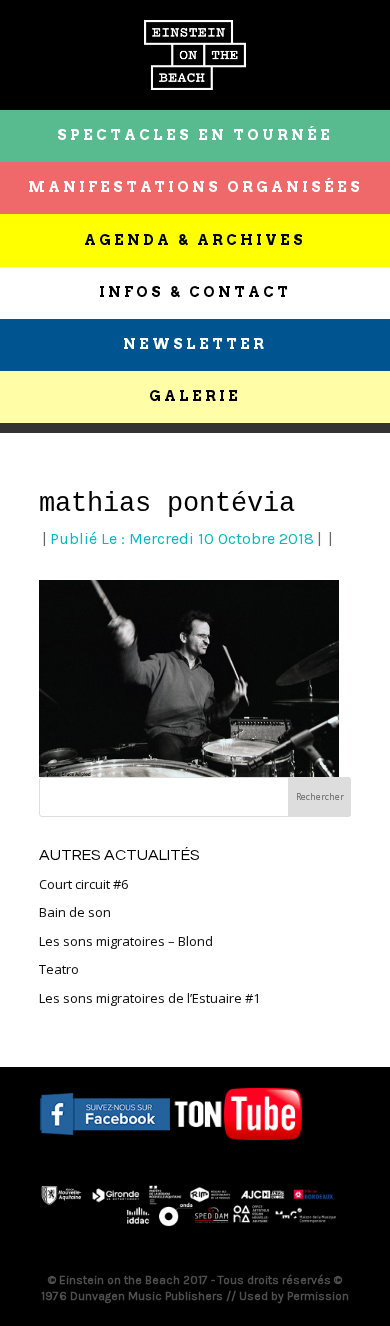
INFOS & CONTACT (195, 292)
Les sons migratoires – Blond (126, 941)
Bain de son (75, 912)
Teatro (59, 969)
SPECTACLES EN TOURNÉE (195, 135)
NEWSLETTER (195, 344)
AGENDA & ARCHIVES (195, 240)
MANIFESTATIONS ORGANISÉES (195, 187)
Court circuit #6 (83, 884)
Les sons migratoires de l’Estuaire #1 (149, 998)
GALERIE (195, 396)
